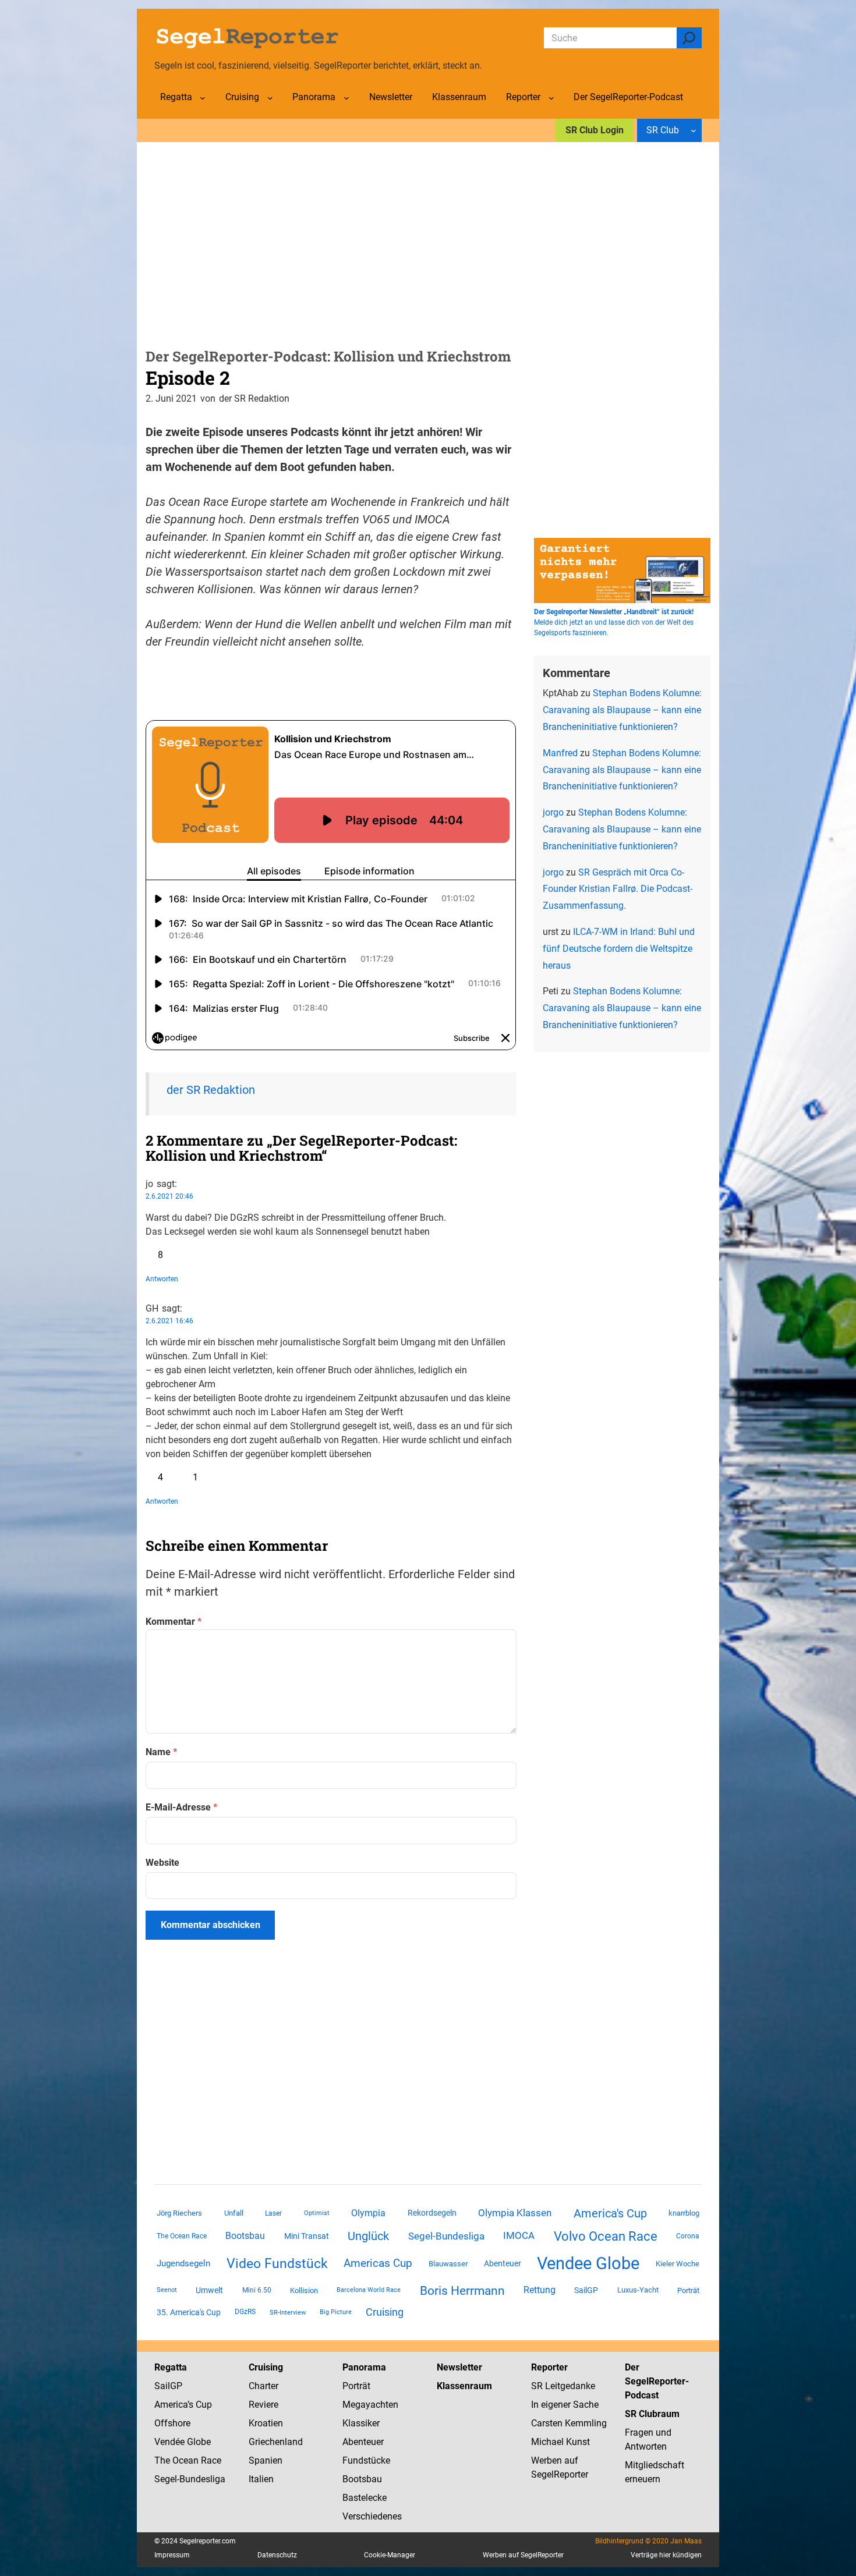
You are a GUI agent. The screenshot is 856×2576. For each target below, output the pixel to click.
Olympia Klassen (515, 2213)
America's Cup (610, 2213)
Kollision (304, 2290)
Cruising (385, 2312)
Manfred (560, 753)
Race (210, 2460)
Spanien (266, 2460)
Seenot (167, 2290)
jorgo (553, 812)
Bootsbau (245, 2236)
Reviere (263, 2405)
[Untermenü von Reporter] (551, 98)
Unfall (234, 2213)
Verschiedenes (372, 2516)
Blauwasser (448, 2264)
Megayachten (370, 2405)
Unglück (368, 2236)
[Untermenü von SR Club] (694, 130)
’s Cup (200, 2405)
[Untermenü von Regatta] (203, 98)
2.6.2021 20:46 (169, 1196)
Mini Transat (307, 2236)
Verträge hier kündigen (666, 2555)
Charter (263, 2386)
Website (162, 1863)
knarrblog (684, 2213)
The (163, 2460)
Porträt (688, 2290)
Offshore (172, 2423)
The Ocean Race (182, 2236)
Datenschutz (277, 2555)
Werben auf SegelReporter (523, 2555)
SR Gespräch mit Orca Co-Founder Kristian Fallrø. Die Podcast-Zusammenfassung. (618, 889)
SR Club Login (595, 130)
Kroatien (266, 2423)
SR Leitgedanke (563, 2386)
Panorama (364, 2367)
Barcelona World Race (369, 2290)
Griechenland (276, 2442)
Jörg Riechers (179, 2213)
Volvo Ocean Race (606, 2236)
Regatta (171, 2367)
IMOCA (519, 2236)
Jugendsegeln (183, 2263)
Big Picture (336, 2312)
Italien (261, 2479)
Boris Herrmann (462, 2290)
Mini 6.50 (257, 2290)
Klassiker (361, 2423)
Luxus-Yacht (638, 2290)
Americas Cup (378, 2263)
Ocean (185, 2460)
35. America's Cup (189, 2312)
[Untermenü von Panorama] (346, 98)
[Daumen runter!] (184, 1255)
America (171, 2405)
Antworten (162, 1279)
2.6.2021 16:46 (169, 1321)
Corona (688, 2236)
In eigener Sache (565, 2405)
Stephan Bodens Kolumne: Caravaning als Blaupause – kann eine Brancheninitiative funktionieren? (622, 710)
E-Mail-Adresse (181, 1807)
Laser (273, 2213)
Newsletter (459, 2367)
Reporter (549, 2367)
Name (161, 1752)
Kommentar (174, 1622)
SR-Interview (288, 2312)
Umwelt (209, 2290)
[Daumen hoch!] (150, 1255)
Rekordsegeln (432, 2213)
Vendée (169, 2442)
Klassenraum (464, 2386)
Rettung (540, 2290)
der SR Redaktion (211, 1090)
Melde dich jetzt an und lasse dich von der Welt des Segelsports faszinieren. (614, 622)
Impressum (172, 2555)
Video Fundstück (277, 2263)
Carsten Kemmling (569, 2423)
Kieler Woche (678, 2264)
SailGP (586, 2290)
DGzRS (245, 2312)
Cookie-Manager (390, 2555)
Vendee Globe (588, 2263)
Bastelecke (365, 2498)
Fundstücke (366, 2460)
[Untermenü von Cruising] (270, 98)
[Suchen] (689, 38)
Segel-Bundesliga (446, 2236)
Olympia (368, 2213)
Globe (198, 2442)
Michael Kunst (560, 2442)
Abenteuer (503, 2263)
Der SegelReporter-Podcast (657, 2381)
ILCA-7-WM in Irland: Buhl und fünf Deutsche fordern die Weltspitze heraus (619, 949)
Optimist (317, 2213)
